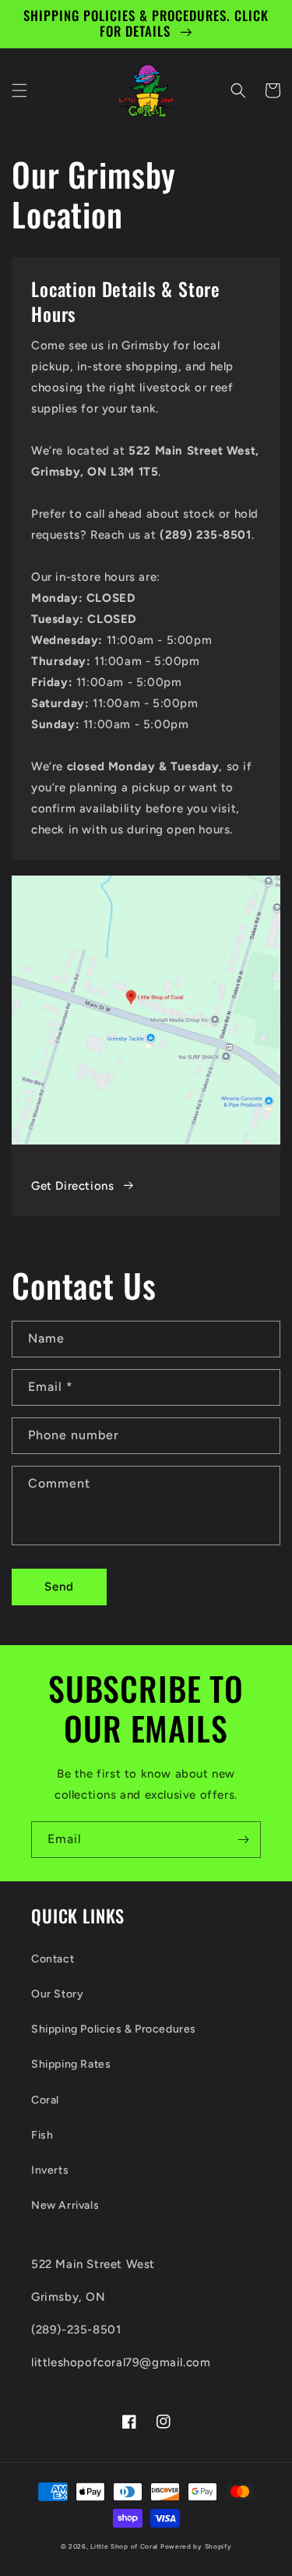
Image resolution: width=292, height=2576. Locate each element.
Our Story (57, 1994)
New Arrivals (65, 2205)
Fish (42, 2135)
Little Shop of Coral (124, 2546)
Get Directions (72, 1186)
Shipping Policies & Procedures (114, 2029)
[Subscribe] (243, 1840)
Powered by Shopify (196, 2546)
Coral (45, 2100)
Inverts (50, 2170)
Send (59, 1587)
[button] (19, 90)
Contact (53, 1959)
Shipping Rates (71, 2064)
